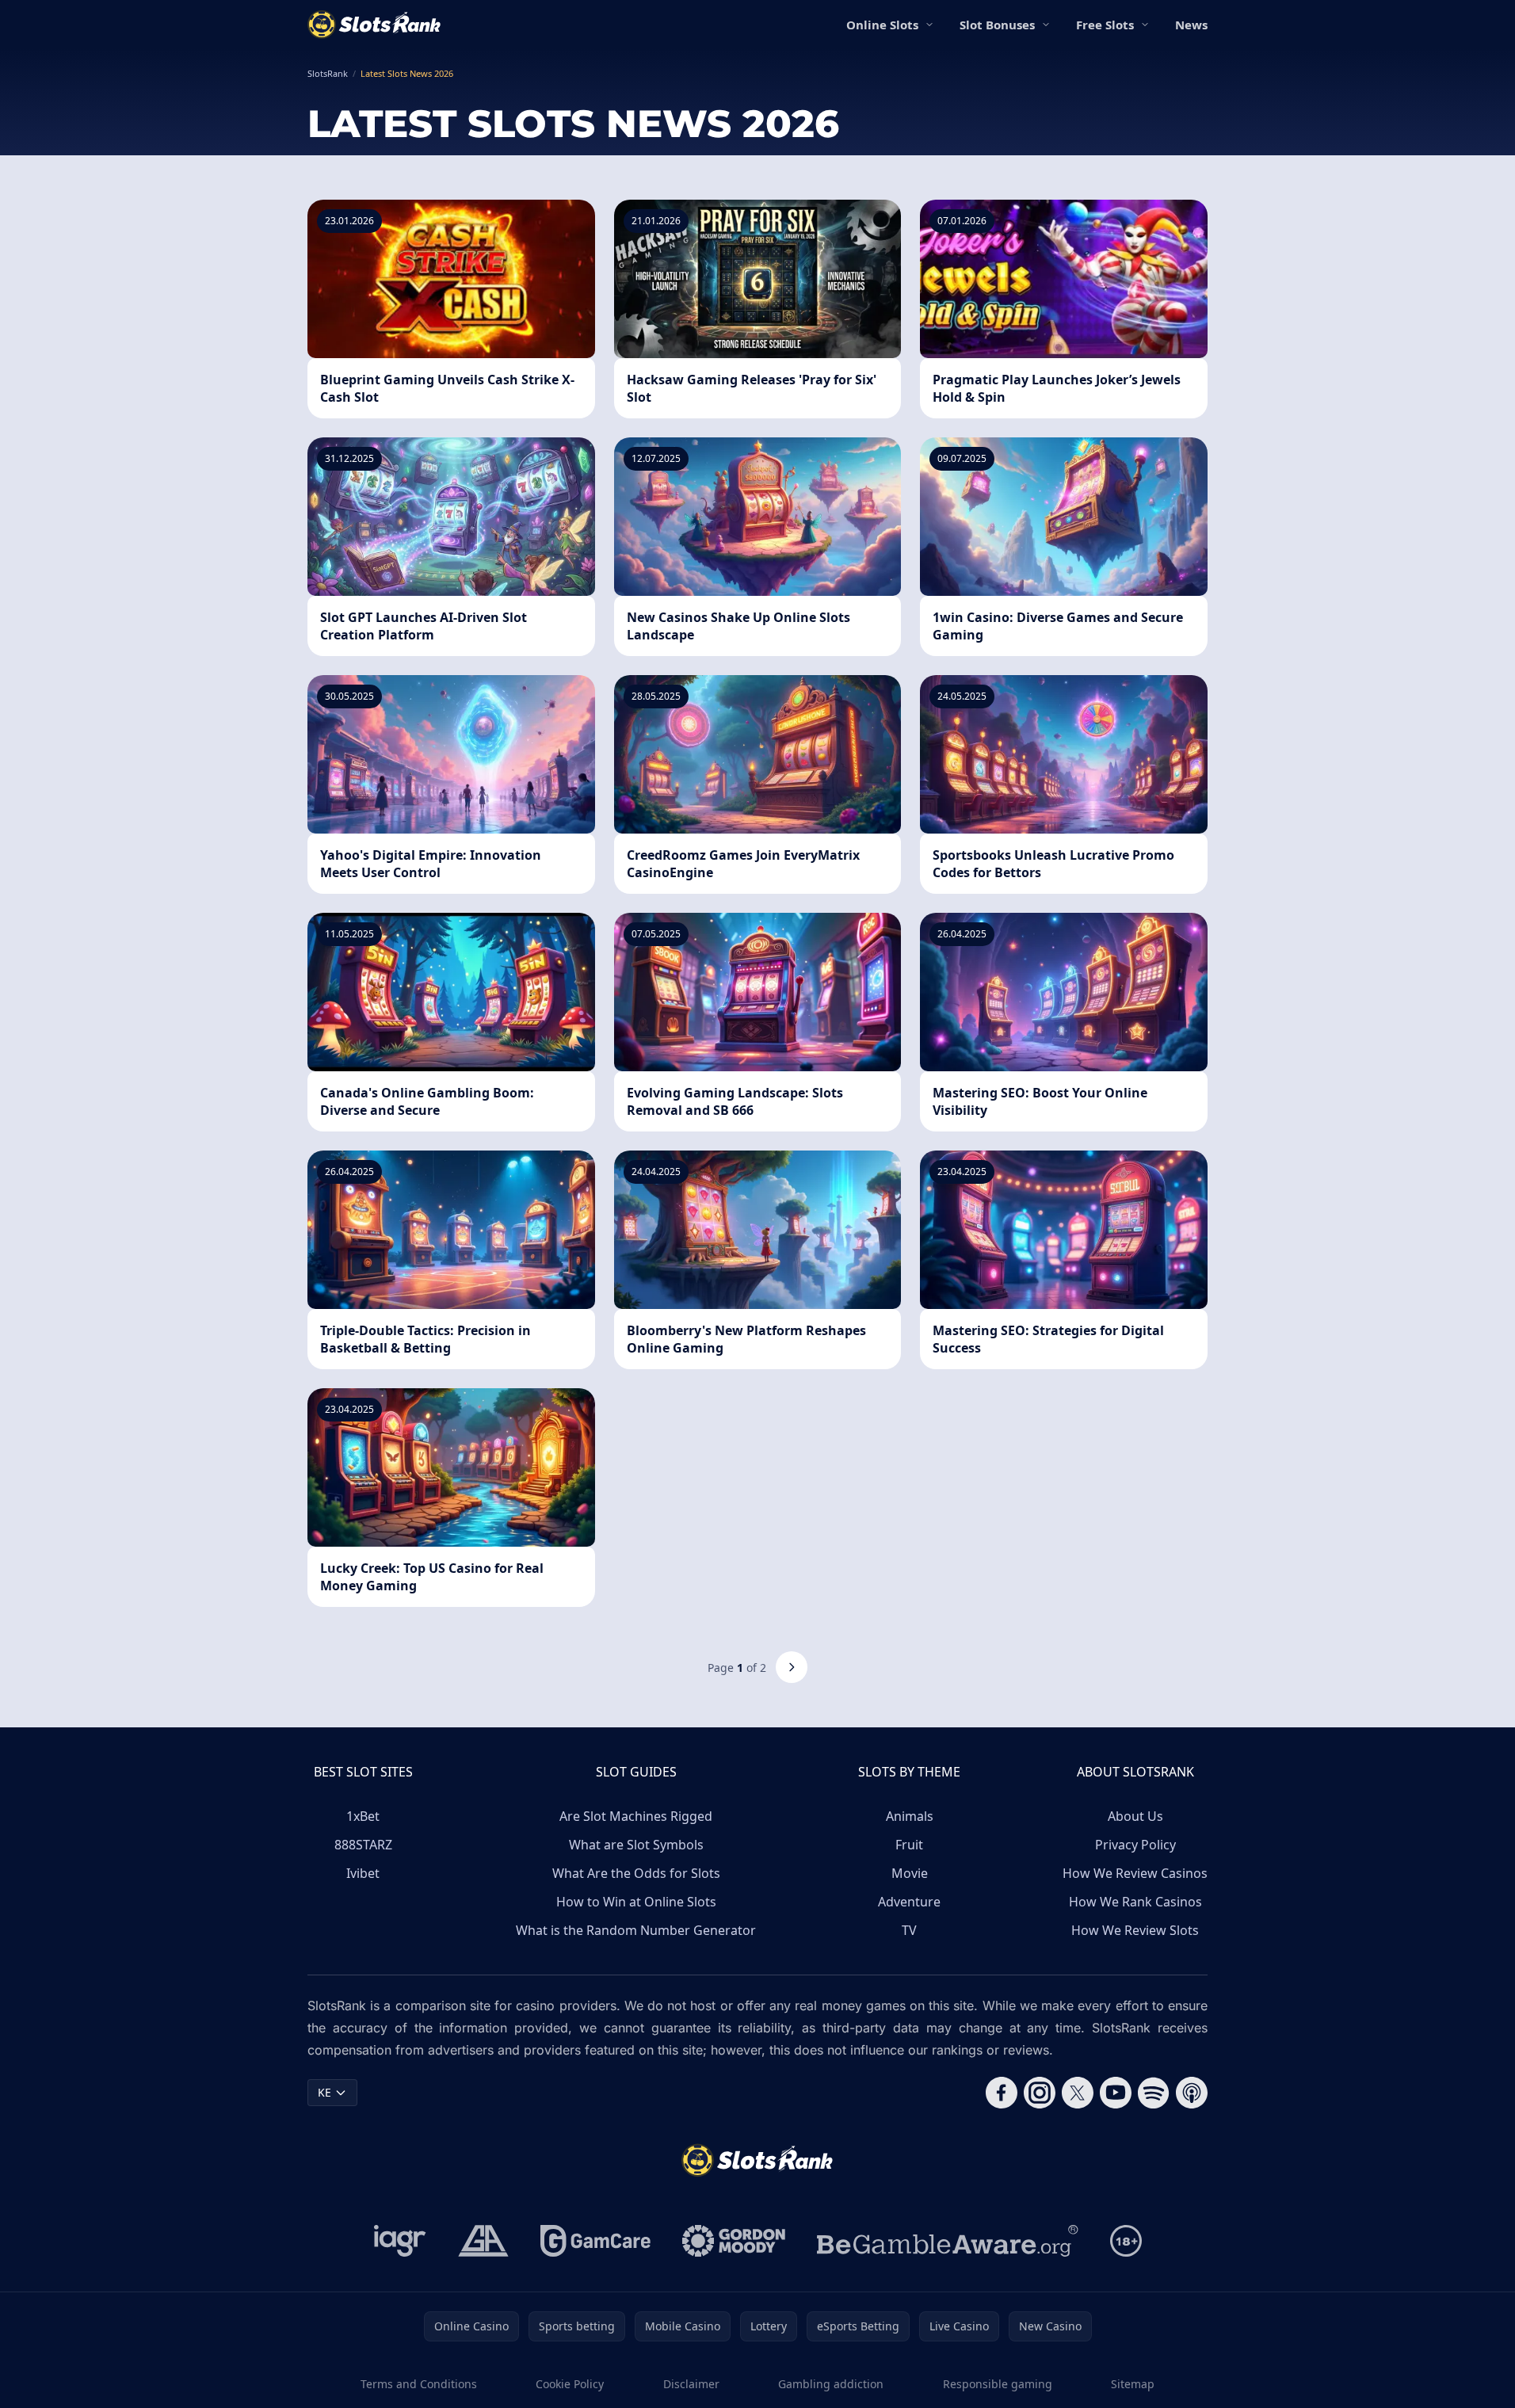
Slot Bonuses (997, 25)
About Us (1135, 1816)
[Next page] (792, 1667)
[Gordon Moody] (734, 2241)
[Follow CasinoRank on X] (1078, 2093)
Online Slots (882, 25)
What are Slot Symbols (636, 1845)
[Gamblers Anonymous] (483, 2241)
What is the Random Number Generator (636, 1930)
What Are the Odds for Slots (636, 1873)
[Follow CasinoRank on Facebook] (1002, 2093)
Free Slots (1105, 25)
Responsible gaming (998, 2384)
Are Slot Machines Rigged (636, 1816)
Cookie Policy (570, 2384)
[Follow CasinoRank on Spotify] (1154, 2093)
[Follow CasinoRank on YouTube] (1116, 2093)
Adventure (909, 1902)
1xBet (363, 1816)
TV (909, 1930)
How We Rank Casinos (1135, 1902)
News (1191, 25)
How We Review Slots (1135, 1930)
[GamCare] (595, 2241)
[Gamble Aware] (948, 2241)
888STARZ (363, 1845)
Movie (910, 1873)
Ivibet (363, 1873)
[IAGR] (400, 2241)
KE (324, 2092)
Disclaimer (691, 2384)
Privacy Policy (1135, 1845)
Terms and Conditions (419, 2384)
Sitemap (1133, 2384)
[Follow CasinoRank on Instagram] (1040, 2093)
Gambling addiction (831, 2384)
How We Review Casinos (1135, 1873)
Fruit (909, 1845)
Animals (910, 1816)
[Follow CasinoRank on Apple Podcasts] (1192, 2093)
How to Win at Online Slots (636, 1902)
